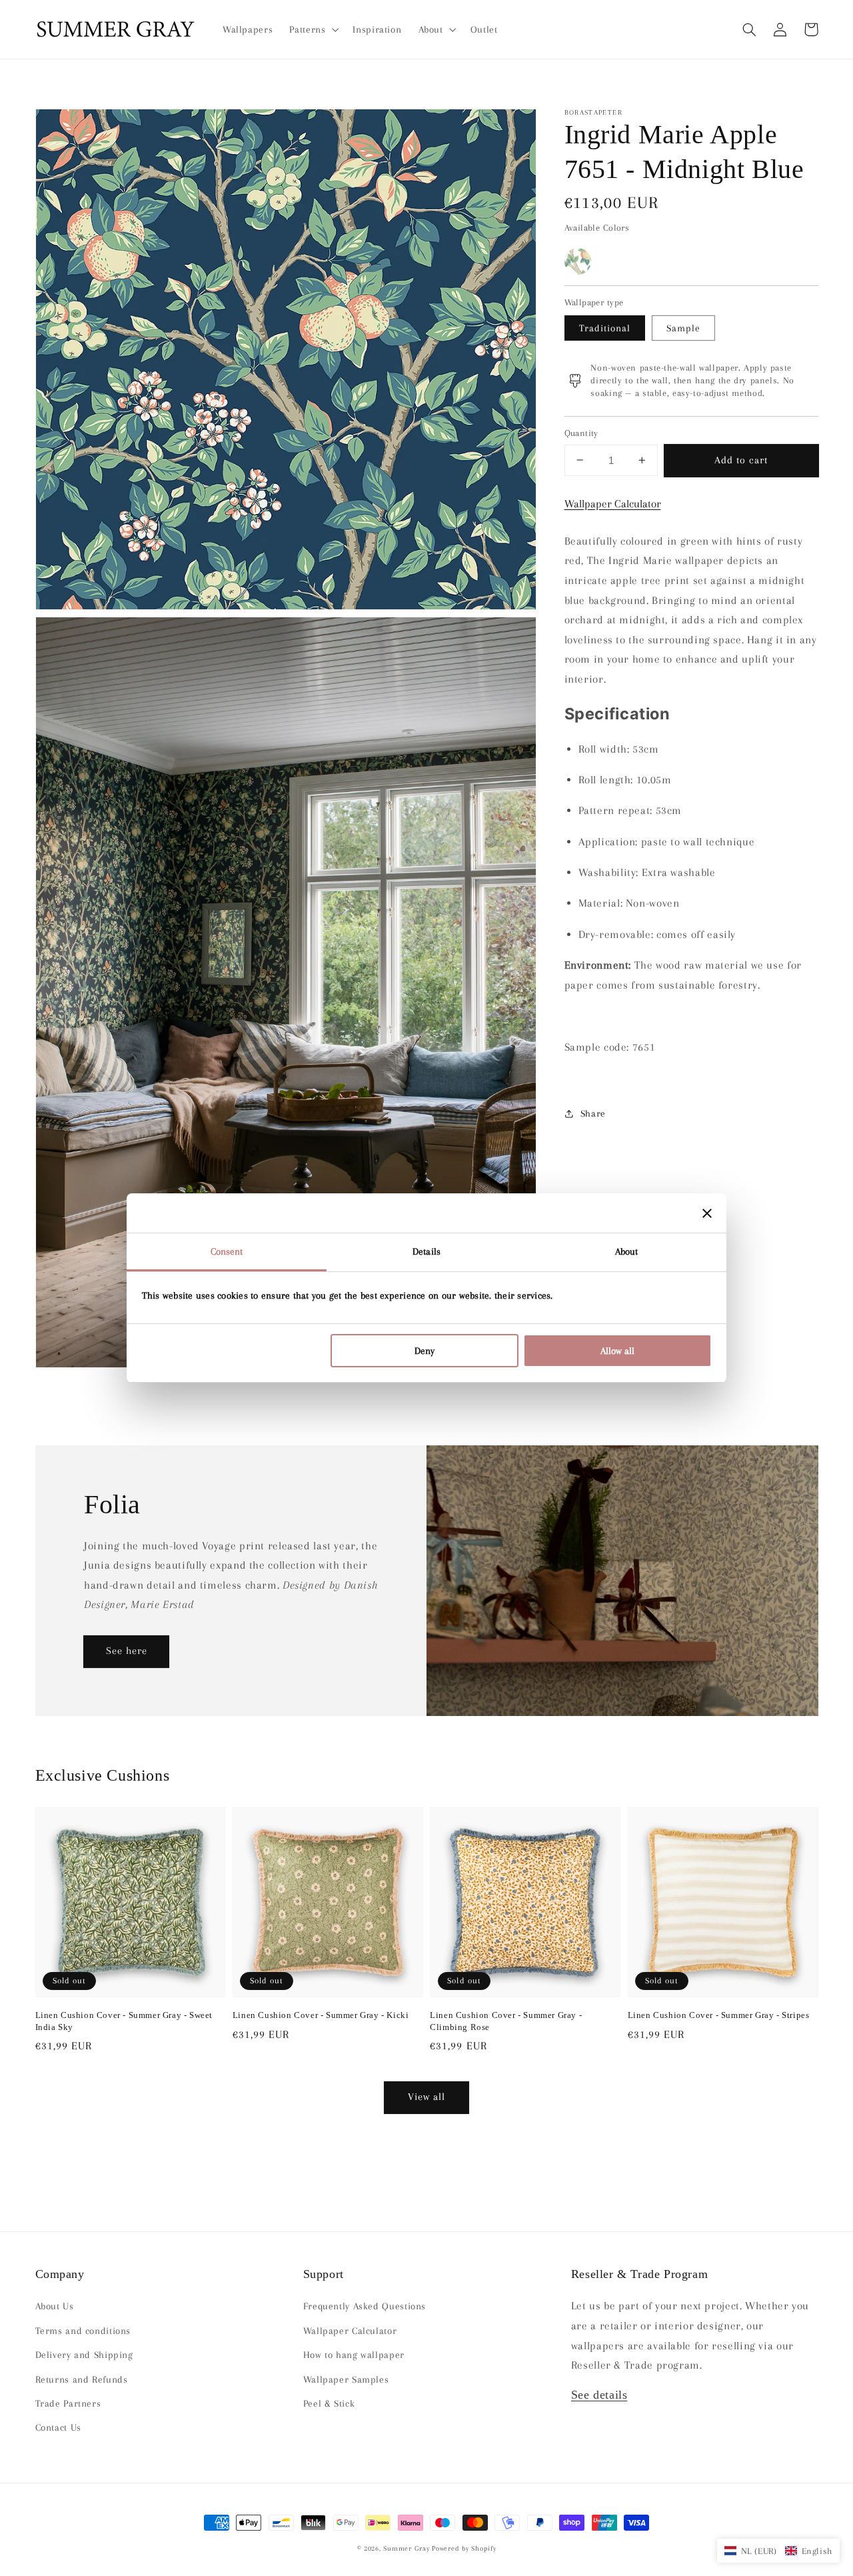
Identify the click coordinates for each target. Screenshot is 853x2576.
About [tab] (627, 1251)
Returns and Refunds (82, 2379)
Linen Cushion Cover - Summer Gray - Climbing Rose (506, 2021)
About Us (55, 2306)
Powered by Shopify (464, 2548)
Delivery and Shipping (84, 2355)
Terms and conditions (83, 2331)
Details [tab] (426, 1251)
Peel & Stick (329, 2403)
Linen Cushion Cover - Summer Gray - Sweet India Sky (124, 2021)
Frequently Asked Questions (365, 2306)
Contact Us (58, 2427)
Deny (425, 1351)
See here (127, 1651)
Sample (683, 328)
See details (599, 2395)
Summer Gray (406, 2548)
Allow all (617, 1351)
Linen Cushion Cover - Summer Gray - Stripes (719, 2015)
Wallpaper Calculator (613, 504)
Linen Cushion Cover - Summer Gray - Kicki (321, 2015)
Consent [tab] (227, 1251)
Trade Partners (68, 2403)
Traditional (605, 328)
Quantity (581, 433)
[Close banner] (707, 1213)
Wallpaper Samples (346, 2379)
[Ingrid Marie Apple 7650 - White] (578, 261)
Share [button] (593, 1113)
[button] (750, 29)
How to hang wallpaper (354, 2355)
